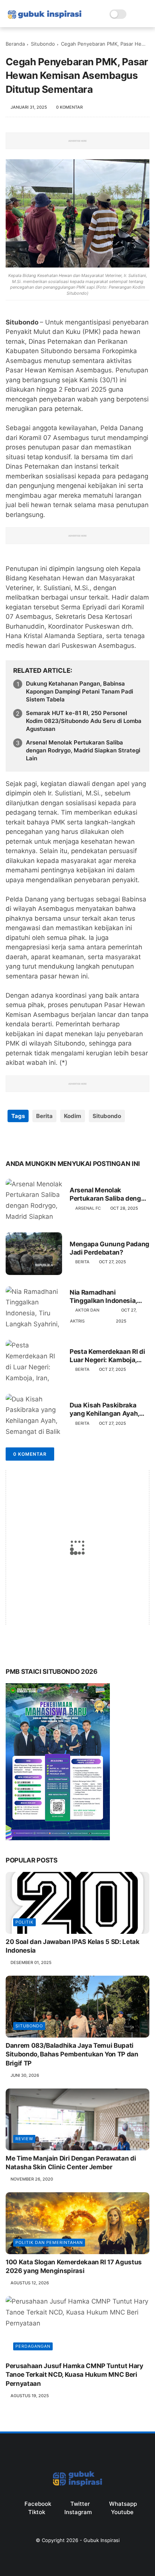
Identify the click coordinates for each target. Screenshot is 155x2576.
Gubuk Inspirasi (102, 2540)
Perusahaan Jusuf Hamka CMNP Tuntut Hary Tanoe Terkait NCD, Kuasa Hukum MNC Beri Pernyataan (74, 2375)
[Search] (134, 14)
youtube (122, 2512)
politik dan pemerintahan (49, 2242)
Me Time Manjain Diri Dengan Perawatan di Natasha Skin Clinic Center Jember (71, 2163)
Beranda (15, 44)
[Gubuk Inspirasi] (45, 19)
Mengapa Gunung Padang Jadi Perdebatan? (109, 1248)
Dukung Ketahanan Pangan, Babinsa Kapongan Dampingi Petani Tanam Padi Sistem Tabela (80, 691)
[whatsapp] (42, 1140)
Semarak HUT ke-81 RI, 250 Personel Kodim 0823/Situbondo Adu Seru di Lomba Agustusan (84, 721)
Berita (44, 1116)
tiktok (37, 2512)
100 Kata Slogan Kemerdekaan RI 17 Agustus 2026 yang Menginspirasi (74, 2267)
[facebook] (12, 1140)
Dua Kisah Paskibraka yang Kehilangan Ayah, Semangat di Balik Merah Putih (107, 1409)
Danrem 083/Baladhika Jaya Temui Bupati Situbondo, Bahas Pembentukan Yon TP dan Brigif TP (72, 2055)
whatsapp (123, 2504)
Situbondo (43, 44)
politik (24, 1922)
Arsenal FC (88, 1208)
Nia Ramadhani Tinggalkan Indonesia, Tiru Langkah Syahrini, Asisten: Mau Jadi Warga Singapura (108, 1297)
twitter (80, 2504)
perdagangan (33, 2346)
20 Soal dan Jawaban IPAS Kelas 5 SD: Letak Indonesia (73, 1946)
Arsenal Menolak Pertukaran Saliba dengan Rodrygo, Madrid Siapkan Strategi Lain (83, 750)
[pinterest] (57, 1140)
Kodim (73, 1116)
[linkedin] (72, 1140)
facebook (38, 2504)
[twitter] (27, 1140)
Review (24, 2139)
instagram (78, 2512)
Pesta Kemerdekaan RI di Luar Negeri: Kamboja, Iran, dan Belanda (107, 1356)
